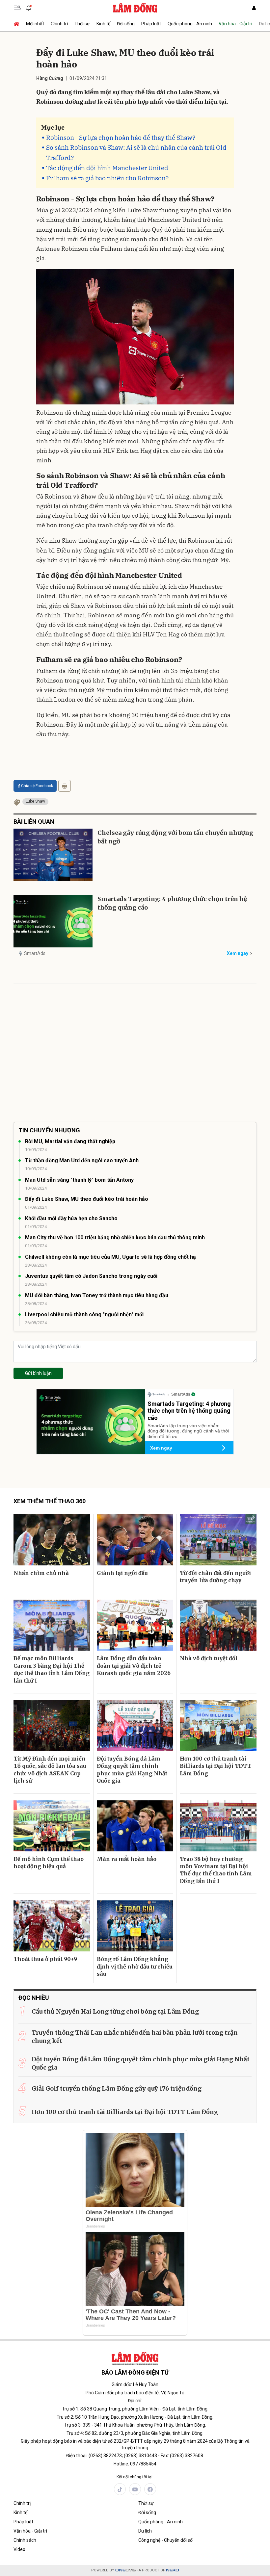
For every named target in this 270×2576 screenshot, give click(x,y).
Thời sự (82, 24)
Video (19, 2549)
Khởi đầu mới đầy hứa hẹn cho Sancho (71, 1218)
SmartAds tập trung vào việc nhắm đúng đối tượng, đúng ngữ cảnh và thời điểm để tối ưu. (188, 1431)
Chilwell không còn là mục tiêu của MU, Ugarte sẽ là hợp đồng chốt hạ (110, 1257)
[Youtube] (135, 2489)
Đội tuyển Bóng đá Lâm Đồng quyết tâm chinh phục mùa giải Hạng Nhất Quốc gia (132, 1770)
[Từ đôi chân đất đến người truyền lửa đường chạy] (218, 1540)
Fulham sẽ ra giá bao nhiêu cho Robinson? (107, 178)
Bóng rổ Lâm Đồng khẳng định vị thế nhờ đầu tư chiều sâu (135, 1966)
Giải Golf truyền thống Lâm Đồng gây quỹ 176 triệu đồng (117, 2088)
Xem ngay (238, 953)
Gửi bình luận (38, 1373)
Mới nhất (35, 24)
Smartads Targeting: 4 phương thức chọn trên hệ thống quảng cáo (172, 903)
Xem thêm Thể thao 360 (50, 1501)
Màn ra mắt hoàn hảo (127, 1859)
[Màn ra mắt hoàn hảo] (135, 1826)
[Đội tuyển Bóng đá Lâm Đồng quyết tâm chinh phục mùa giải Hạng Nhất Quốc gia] (135, 1726)
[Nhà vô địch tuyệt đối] (218, 1625)
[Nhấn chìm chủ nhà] (52, 1540)
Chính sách (25, 2540)
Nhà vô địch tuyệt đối (209, 1658)
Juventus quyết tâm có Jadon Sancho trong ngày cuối (91, 1276)
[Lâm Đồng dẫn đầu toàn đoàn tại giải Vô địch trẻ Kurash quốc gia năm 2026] (135, 1625)
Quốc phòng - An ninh (190, 24)
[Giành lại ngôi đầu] (135, 1540)
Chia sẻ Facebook (37, 786)
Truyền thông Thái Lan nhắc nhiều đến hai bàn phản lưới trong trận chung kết (135, 2037)
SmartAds (35, 953)
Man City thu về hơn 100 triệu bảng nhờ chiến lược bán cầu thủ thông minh (115, 1237)
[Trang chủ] (18, 24)
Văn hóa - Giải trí (235, 24)
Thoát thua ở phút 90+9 (45, 1959)
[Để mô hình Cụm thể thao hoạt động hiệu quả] (52, 1826)
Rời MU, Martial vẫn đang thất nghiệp (70, 1141)
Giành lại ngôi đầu (122, 1573)
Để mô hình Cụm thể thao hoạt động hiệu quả (49, 1863)
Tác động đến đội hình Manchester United (107, 168)
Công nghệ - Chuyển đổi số (165, 2540)
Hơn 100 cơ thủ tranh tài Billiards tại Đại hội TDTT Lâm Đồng (216, 1766)
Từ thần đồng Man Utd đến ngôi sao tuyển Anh (82, 1160)
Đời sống (126, 24)
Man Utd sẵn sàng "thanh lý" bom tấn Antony (79, 1180)
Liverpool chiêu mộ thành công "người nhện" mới (84, 1314)
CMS (125, 2570)
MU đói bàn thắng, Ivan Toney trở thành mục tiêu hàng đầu (97, 1295)
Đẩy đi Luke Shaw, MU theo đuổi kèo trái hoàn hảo (87, 1199)
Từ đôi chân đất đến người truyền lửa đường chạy (215, 1577)
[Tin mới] (29, 8)
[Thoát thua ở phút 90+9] (52, 1926)
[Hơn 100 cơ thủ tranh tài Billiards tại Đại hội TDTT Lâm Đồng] (218, 1726)
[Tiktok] (120, 2489)
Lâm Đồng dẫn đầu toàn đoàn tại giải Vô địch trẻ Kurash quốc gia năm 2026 (134, 1666)
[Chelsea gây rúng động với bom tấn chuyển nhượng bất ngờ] (53, 855)
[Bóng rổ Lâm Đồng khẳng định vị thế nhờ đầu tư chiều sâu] (135, 1926)
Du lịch (145, 2531)
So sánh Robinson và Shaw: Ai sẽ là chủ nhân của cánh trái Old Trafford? (136, 153)
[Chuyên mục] (17, 8)
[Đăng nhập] (254, 8)
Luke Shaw (35, 801)
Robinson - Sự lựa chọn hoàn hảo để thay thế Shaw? (121, 138)
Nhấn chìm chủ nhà (41, 1573)
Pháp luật (151, 24)
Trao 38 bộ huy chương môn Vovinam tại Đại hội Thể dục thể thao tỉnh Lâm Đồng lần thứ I (216, 1870)
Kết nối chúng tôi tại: (135, 2477)
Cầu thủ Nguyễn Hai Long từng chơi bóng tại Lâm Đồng (115, 2011)
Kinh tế (103, 24)
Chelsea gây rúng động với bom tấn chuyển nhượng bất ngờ (175, 837)
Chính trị (59, 24)
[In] (65, 786)
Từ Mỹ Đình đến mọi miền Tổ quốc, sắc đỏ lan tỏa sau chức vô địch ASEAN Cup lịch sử (50, 1770)
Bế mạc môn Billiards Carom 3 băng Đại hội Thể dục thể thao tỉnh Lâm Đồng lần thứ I (52, 1669)
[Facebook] (150, 2489)
